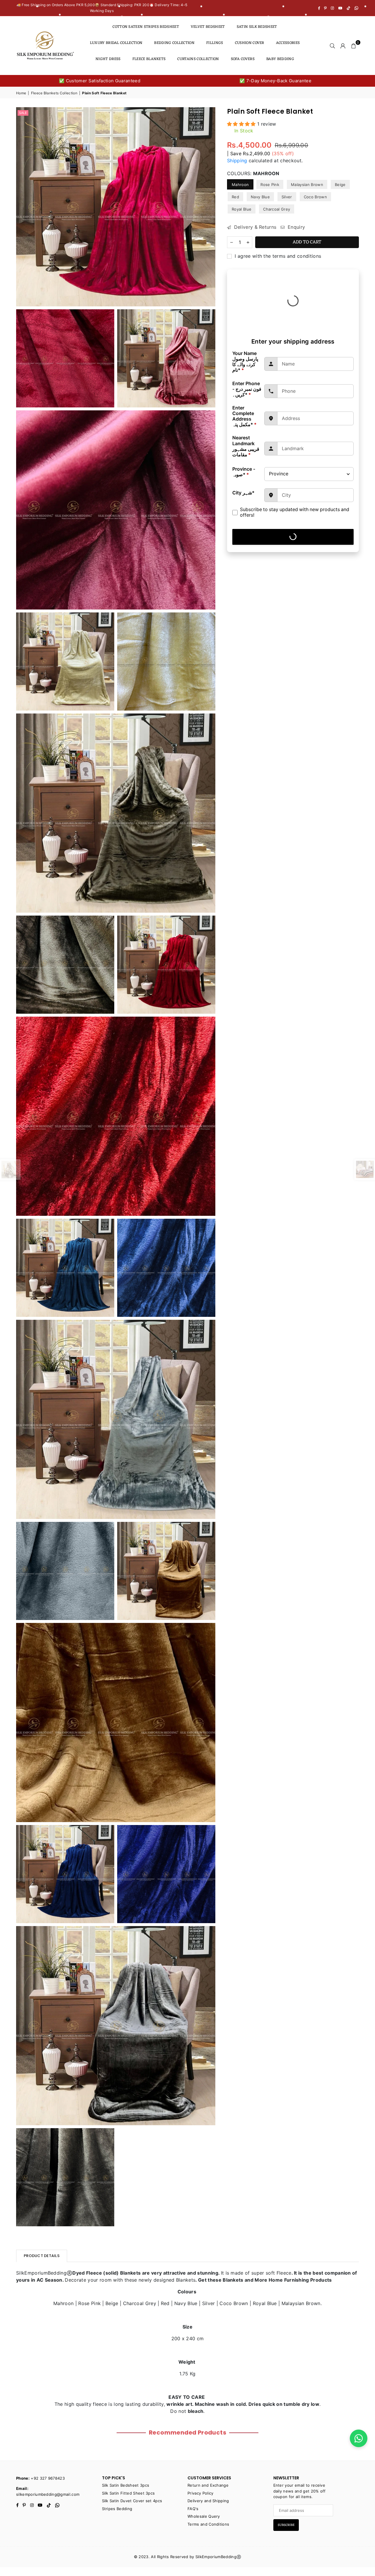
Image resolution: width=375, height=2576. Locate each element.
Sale (23, 113)
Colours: (253, 173)
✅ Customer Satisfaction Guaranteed (100, 81)
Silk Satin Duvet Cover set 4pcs (132, 2501)
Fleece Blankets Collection (54, 93)
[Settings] (343, 45)
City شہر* (243, 493)
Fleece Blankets (149, 59)
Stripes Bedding (117, 2509)
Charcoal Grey (277, 209)
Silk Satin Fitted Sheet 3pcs (128, 2493)
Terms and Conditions (208, 2524)
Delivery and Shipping (208, 2501)
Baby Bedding (280, 59)
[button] (354, 45)
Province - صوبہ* (244, 472)
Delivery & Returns (254, 227)
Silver (287, 197)
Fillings (215, 43)
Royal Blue (242, 209)
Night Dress (108, 59)
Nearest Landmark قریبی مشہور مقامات (246, 446)
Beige (340, 185)
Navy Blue (260, 197)
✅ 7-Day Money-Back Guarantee (276, 81)
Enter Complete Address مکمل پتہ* (244, 416)
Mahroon (240, 185)
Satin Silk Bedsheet (257, 27)
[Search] (333, 45)
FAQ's (193, 2509)
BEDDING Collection (174, 43)
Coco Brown (315, 197)
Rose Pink (270, 185)
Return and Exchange (208, 2485)
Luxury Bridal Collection (116, 43)
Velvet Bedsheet (208, 27)
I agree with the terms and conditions (277, 256)
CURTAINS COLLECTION (198, 59)
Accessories (288, 43)
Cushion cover (250, 43)
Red (235, 197)
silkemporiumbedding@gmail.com (48, 2494)
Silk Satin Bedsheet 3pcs (126, 2485)
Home (21, 93)
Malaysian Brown (307, 185)
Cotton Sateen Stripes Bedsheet (146, 27)
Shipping (237, 161)
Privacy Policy (200, 2493)
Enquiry (296, 227)
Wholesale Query (204, 2516)
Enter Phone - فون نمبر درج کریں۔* (247, 389)
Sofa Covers (243, 59)
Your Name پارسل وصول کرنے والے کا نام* (245, 362)
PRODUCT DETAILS (42, 2256)
